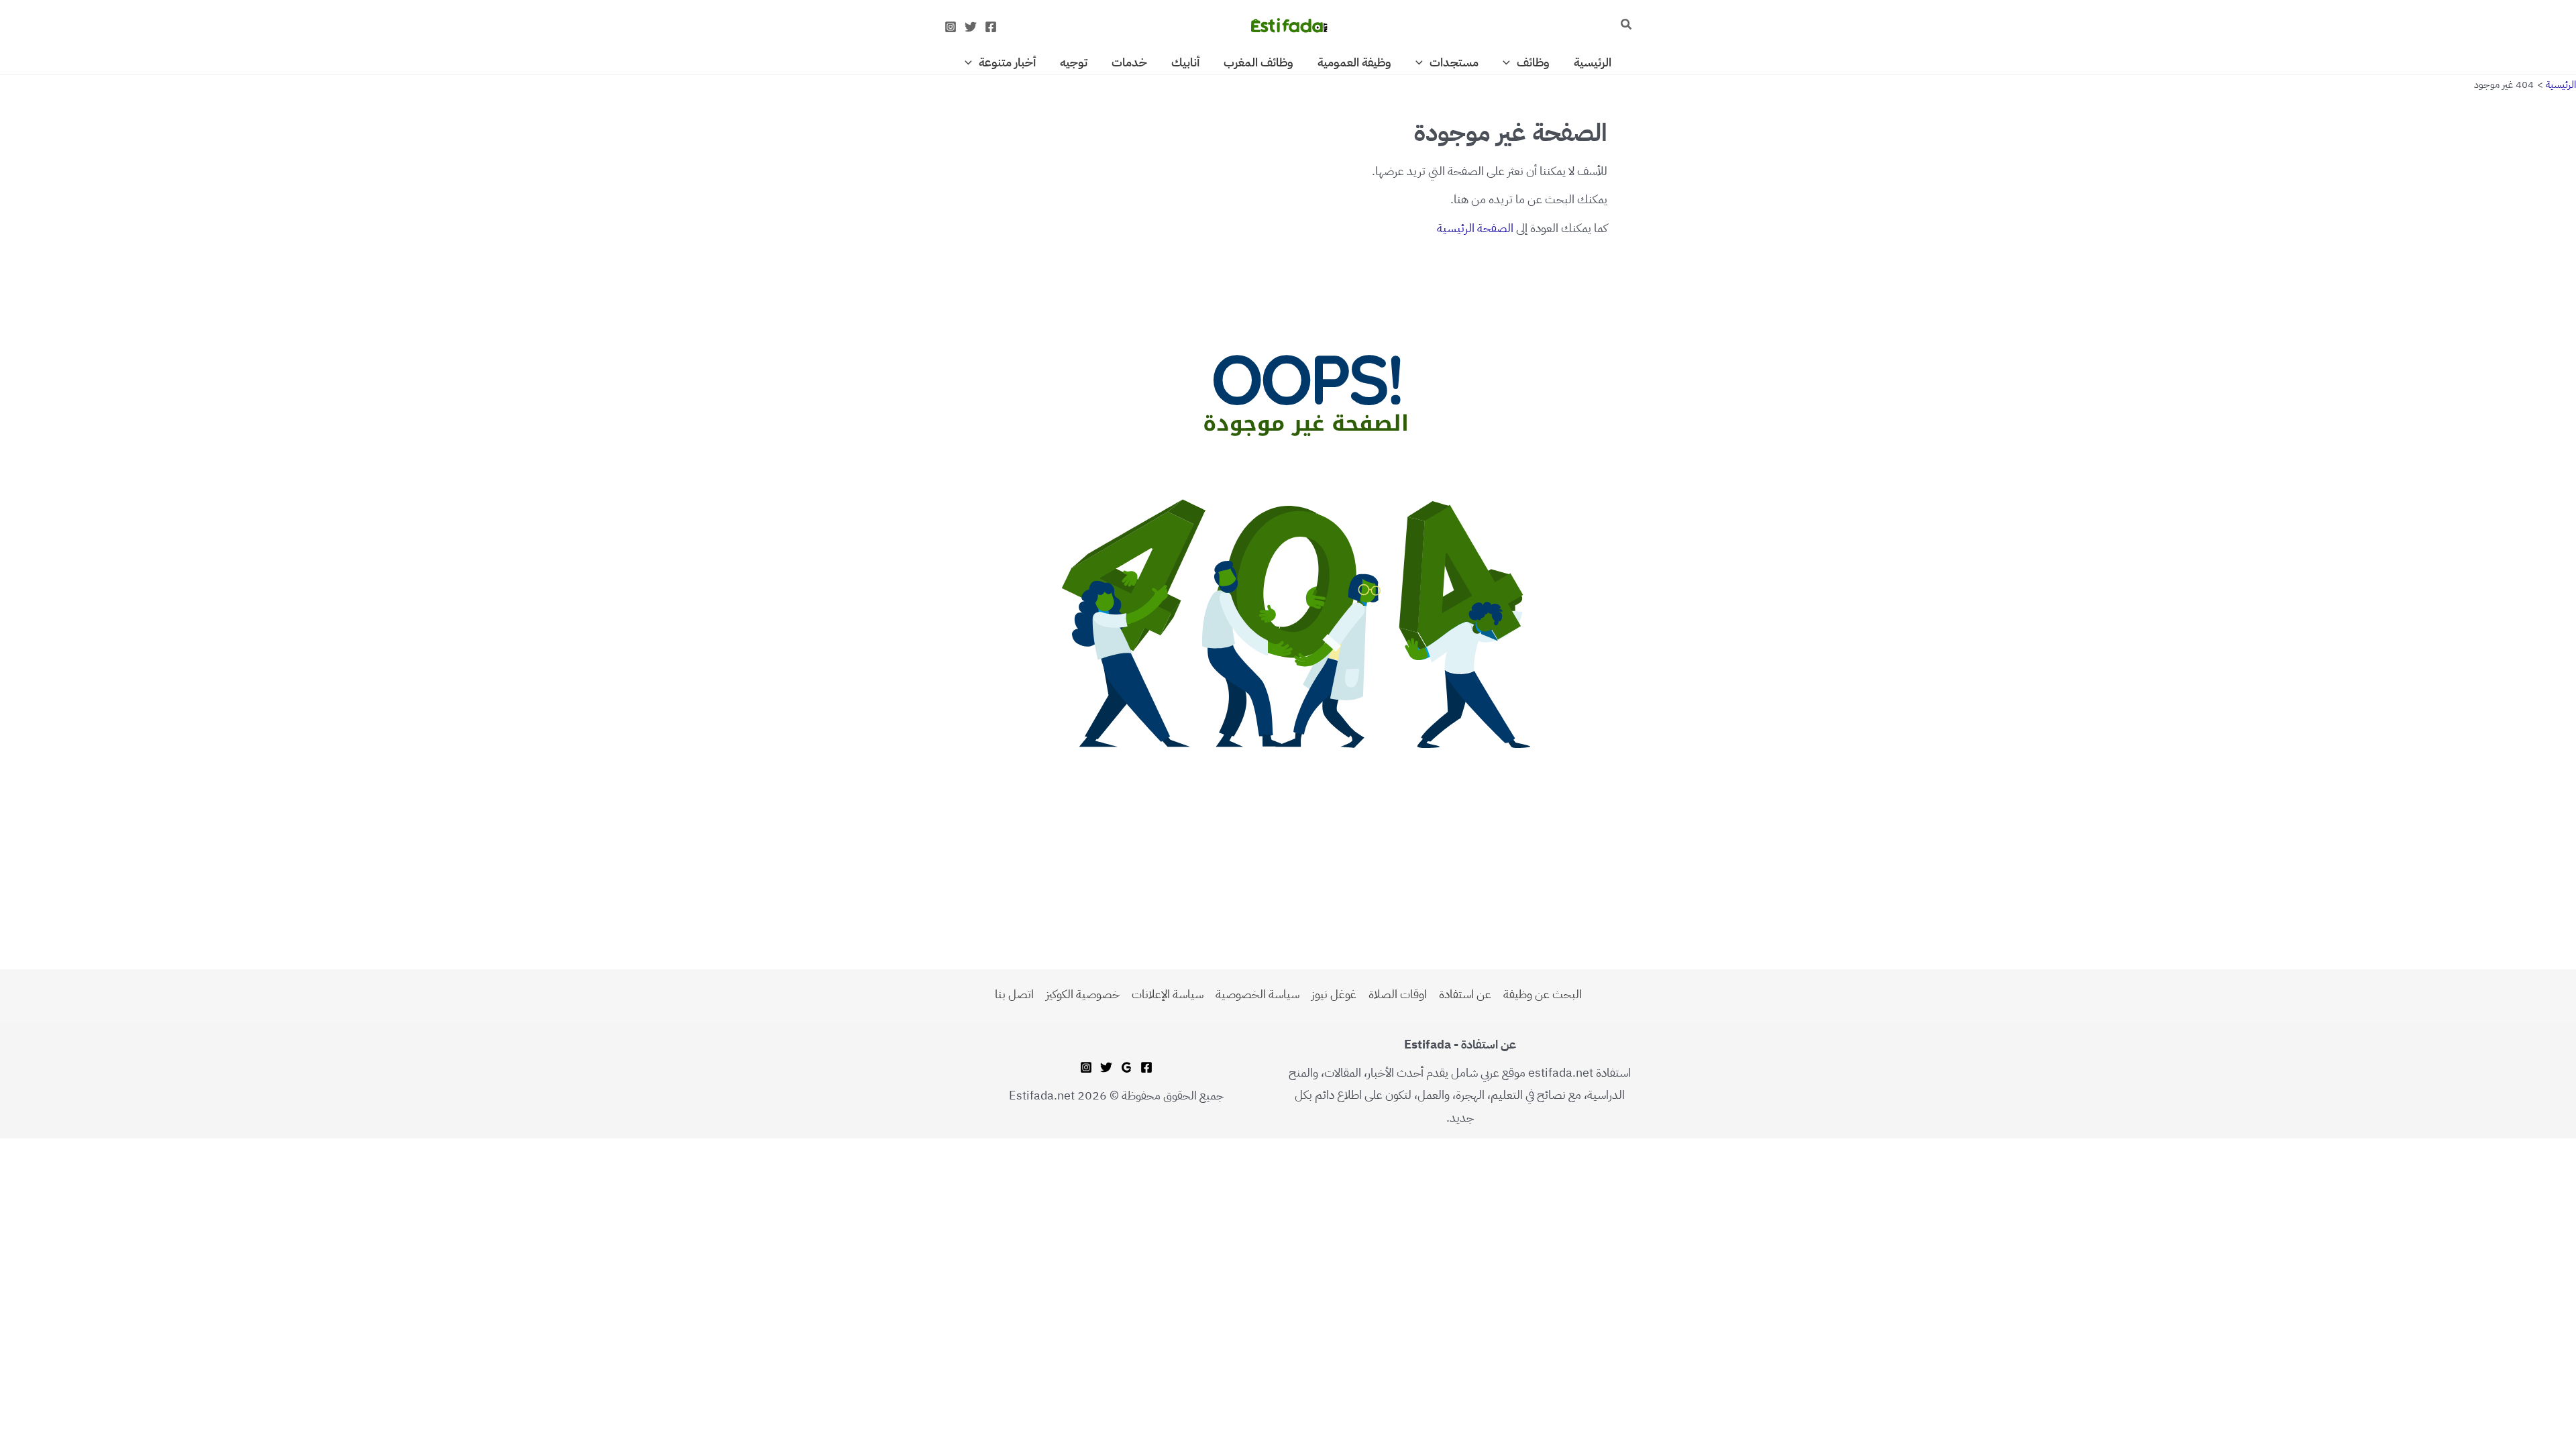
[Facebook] (991, 27)
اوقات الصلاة (1398, 994)
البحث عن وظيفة (1543, 994)
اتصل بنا (1014, 994)
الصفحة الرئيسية (1475, 228)
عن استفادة (1465, 994)
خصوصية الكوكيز (1083, 994)
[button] (1625, 25)
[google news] (1126, 1067)
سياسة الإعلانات (1168, 994)
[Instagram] (951, 27)
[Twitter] (971, 27)
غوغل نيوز (1334, 994)
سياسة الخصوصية (1257, 994)
